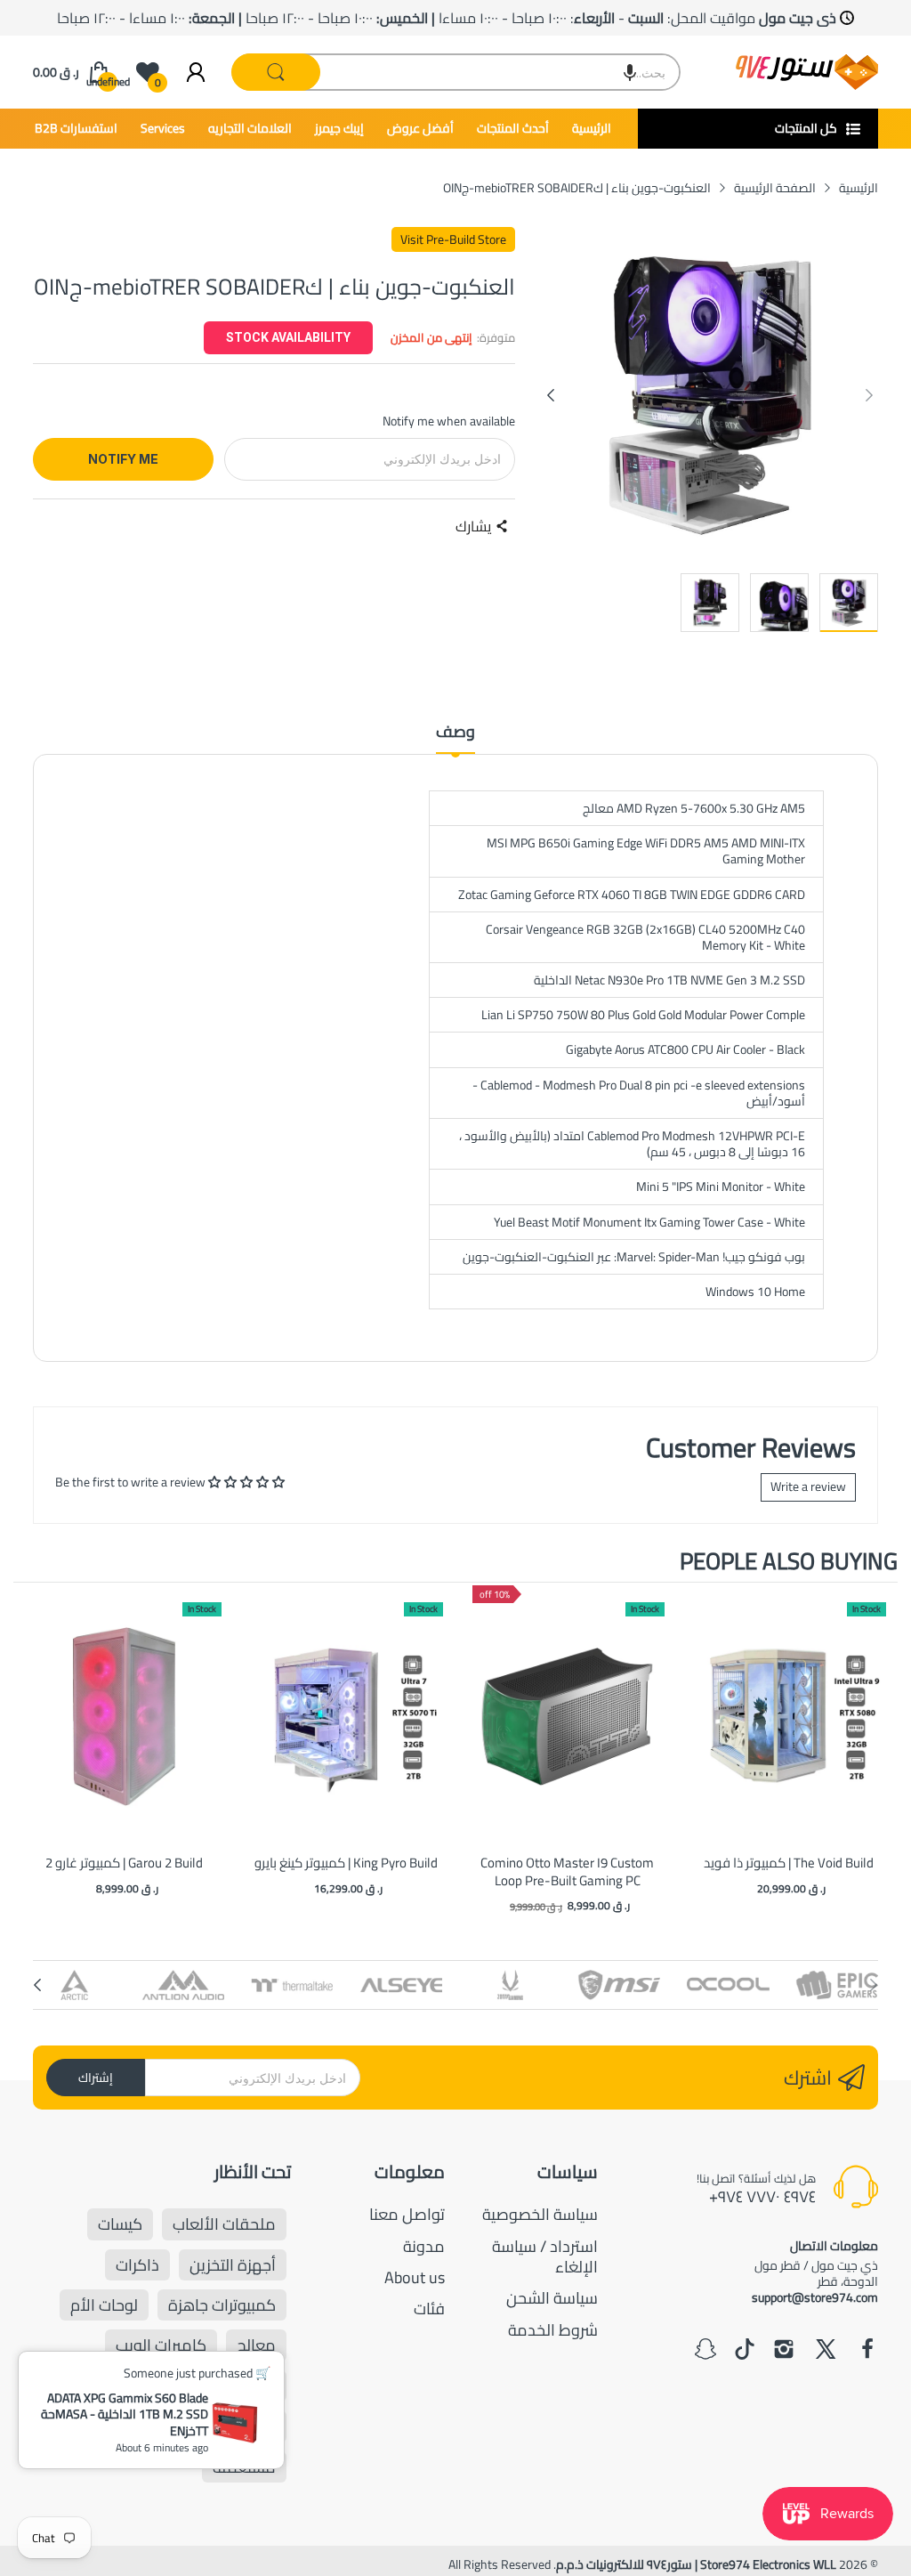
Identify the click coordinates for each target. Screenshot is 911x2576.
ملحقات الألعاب (224, 2224)
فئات (429, 2309)
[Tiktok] (745, 2351)
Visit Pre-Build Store (453, 239)
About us (415, 2277)
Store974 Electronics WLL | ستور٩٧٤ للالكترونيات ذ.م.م (696, 2564)
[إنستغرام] (784, 2351)
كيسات (120, 2224)
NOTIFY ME (123, 459)
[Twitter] (826, 2351)
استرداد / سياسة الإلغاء (545, 2256)
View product (125, 1734)
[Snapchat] (705, 2351)
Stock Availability (288, 337)
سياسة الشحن (552, 2298)
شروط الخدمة (553, 2330)
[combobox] (456, 72)
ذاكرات (137, 2265)
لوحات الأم (104, 2305)
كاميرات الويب (161, 2345)
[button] (630, 72)
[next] (880, 1750)
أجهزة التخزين (233, 2265)
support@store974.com (815, 2297)
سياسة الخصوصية (540, 2214)
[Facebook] (867, 2351)
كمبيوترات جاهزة (222, 2305)
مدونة (424, 2246)
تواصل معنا (407, 2214)
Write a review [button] (808, 1486)
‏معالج (256, 2345)
